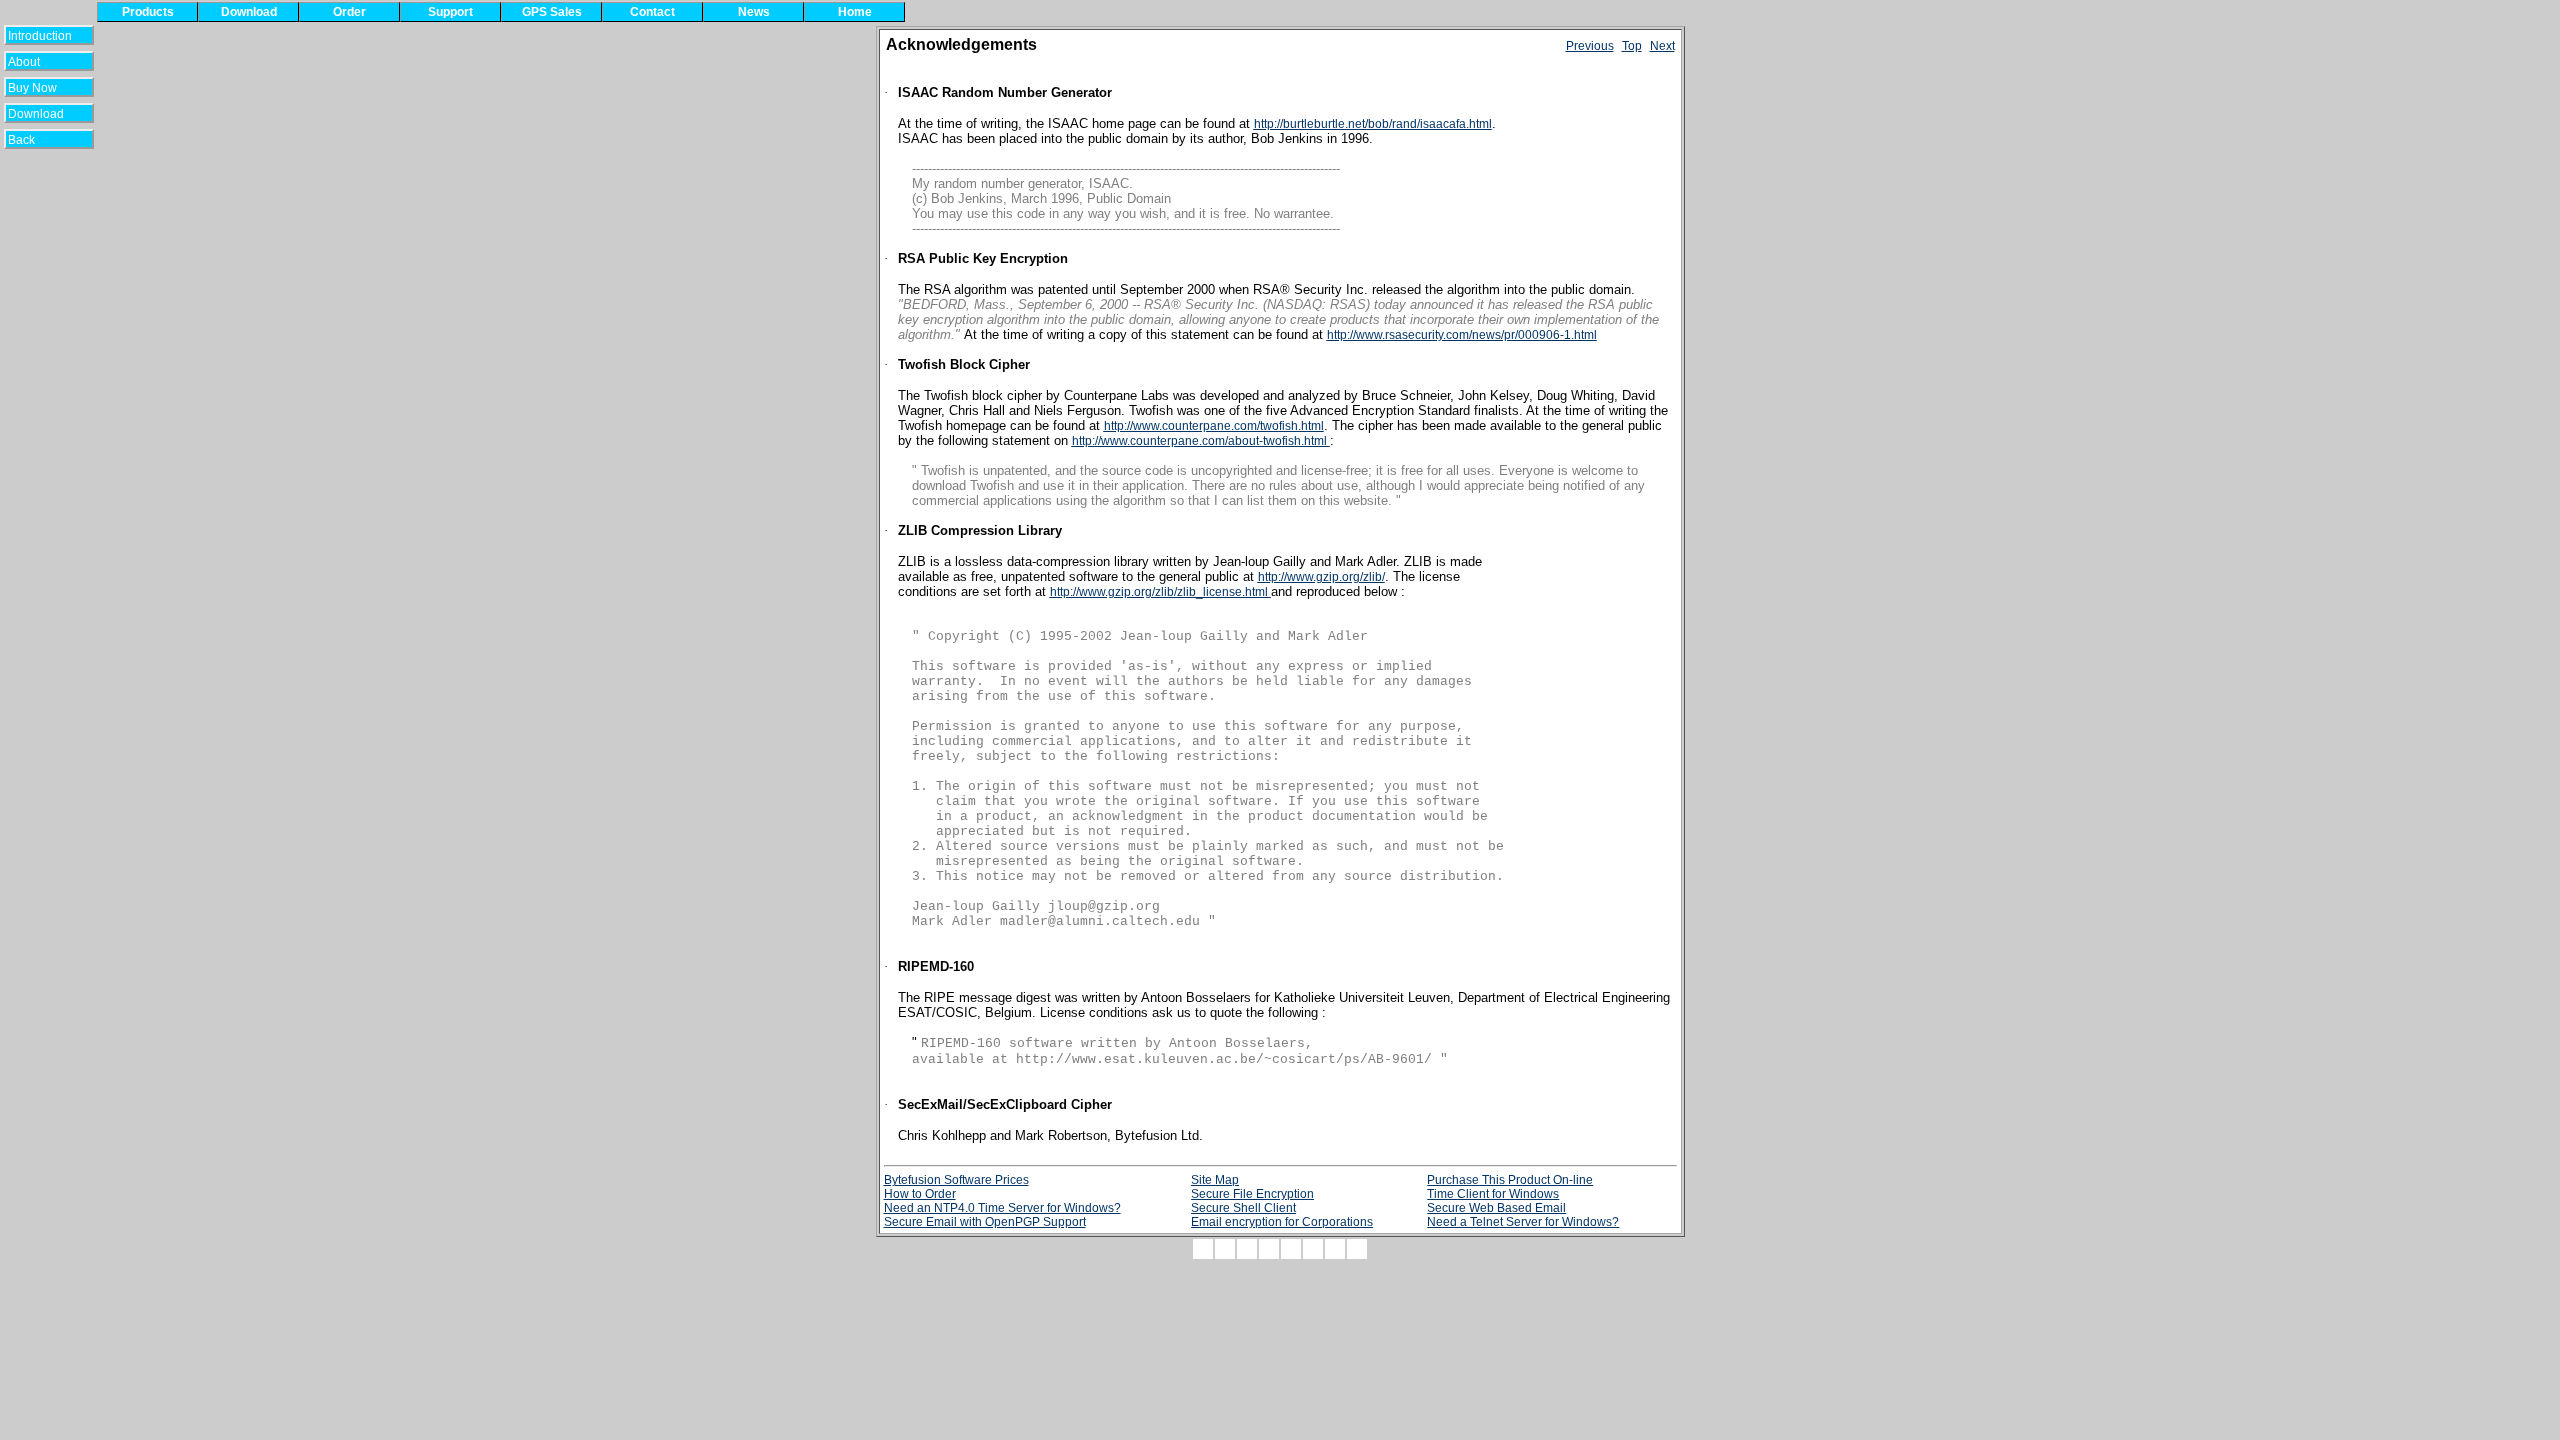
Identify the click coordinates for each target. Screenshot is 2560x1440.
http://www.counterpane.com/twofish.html (1214, 426)
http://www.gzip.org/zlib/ (1321, 577)
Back (33, 140)
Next (1662, 46)
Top (1632, 46)
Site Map (1215, 1180)
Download (42, 114)
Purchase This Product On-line (1510, 1180)
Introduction (40, 36)
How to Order (920, 1194)
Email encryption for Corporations (1282, 1222)
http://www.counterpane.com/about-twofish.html (1201, 441)
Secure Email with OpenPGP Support (985, 1222)
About (34, 62)
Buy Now (40, 88)
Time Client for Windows (1493, 1194)
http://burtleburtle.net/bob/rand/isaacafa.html (1373, 124)
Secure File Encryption (1252, 1194)
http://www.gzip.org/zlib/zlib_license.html (1160, 592)
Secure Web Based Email (1496, 1208)
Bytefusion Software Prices (956, 1180)
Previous (1590, 46)
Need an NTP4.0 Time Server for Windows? (1002, 1208)
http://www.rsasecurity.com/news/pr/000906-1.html (1462, 335)
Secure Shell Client (1243, 1208)
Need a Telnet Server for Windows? (1523, 1222)
